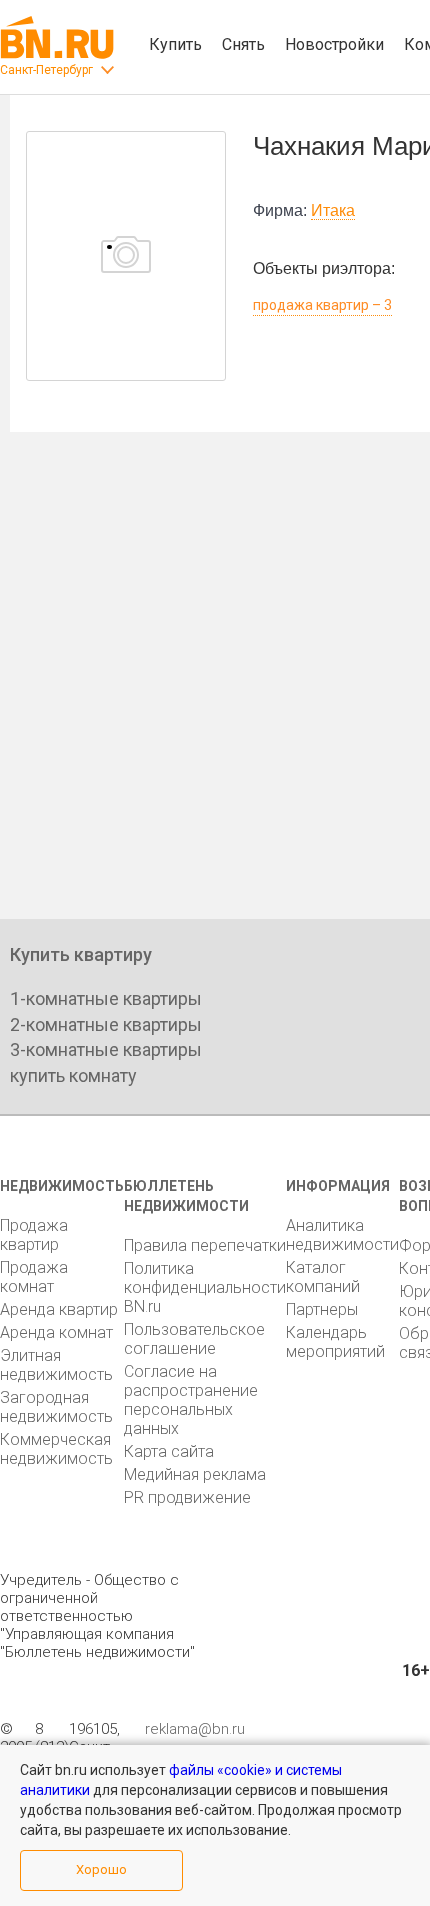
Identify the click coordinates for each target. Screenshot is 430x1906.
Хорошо (101, 1869)
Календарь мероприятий (335, 1342)
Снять (243, 44)
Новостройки (334, 44)
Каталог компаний (323, 1277)
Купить (175, 44)
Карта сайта (169, 1451)
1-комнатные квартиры (106, 998)
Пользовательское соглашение (194, 1339)
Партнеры (322, 1309)
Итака (333, 210)
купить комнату (73, 1075)
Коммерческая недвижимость (56, 1449)
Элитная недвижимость (56, 1365)
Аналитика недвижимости (342, 1235)
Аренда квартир (59, 1309)
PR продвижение (187, 1497)
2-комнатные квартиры (106, 1024)
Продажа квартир (34, 1235)
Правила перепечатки (205, 1245)
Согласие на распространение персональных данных (191, 1400)
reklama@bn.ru (195, 1729)
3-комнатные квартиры (106, 1049)
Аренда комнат (56, 1332)
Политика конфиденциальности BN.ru (205, 1287)
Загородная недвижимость (56, 1407)
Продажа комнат (34, 1277)
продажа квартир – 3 (322, 305)
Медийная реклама (195, 1474)
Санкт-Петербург (46, 70)
